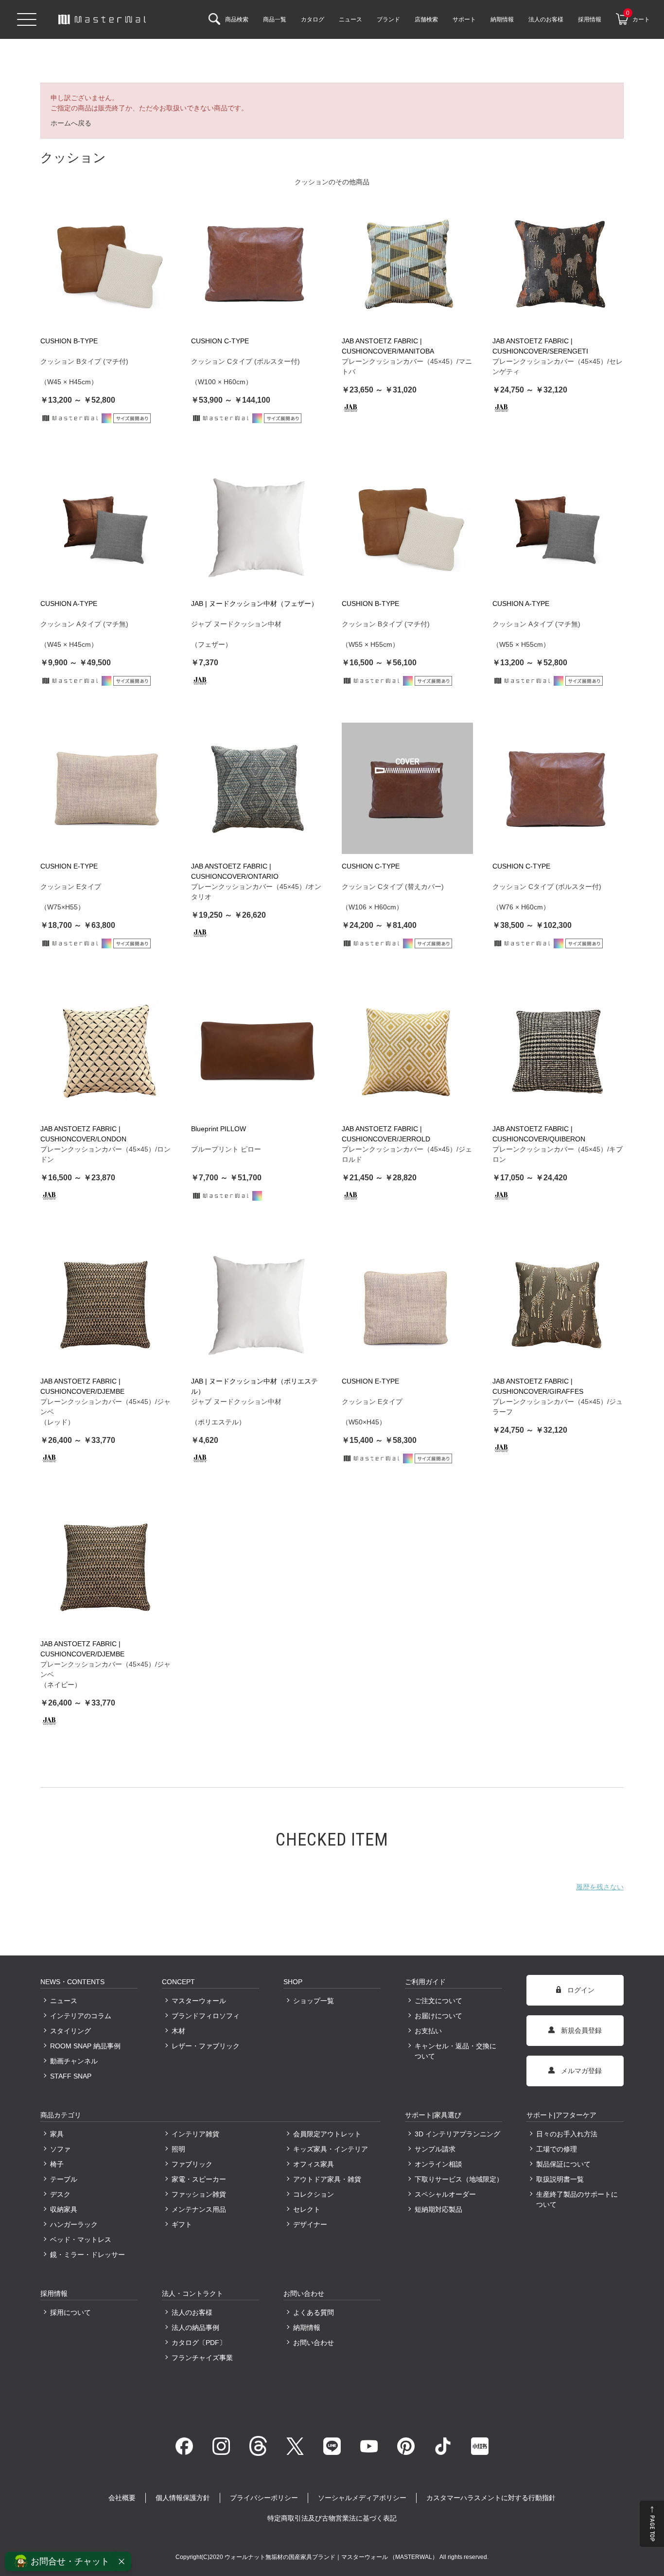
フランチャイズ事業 (202, 2358)
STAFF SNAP (71, 2076)
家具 (57, 2134)
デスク (60, 2194)
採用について (70, 2312)
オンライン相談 (438, 2164)
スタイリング (70, 2031)
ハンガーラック (74, 2224)
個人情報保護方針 (183, 2498)
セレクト (307, 2209)
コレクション (314, 2194)
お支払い (428, 2031)
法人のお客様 (192, 2312)
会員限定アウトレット (327, 2134)
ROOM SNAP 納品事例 (85, 2046)
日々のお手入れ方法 (567, 2134)
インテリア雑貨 (195, 2134)
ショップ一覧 (314, 2001)
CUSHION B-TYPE (69, 341)
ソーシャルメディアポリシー (362, 2498)
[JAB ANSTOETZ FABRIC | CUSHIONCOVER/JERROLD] (407, 1051)
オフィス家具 (314, 2164)
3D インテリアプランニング (457, 2134)
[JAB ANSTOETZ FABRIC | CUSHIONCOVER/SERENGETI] (558, 263)
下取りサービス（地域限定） (458, 2179)
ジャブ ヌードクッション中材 (236, 624)
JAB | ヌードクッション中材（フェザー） (254, 604)
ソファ (60, 2149)
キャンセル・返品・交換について (455, 2051)
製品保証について (563, 2164)
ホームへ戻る (71, 123)
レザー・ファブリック (206, 2046)
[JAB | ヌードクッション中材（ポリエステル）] (257, 1303)
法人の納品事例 (195, 2327)
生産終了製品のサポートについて (577, 2199)
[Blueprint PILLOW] (257, 1051)
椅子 (57, 2164)
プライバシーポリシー (264, 2498)
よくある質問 (314, 2312)
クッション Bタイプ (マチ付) (84, 361)
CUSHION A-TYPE (69, 604)
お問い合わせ (314, 2343)
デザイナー (310, 2224)
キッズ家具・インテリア (331, 2149)
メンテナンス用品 (199, 2209)
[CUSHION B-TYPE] (106, 263)
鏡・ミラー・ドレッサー (87, 2255)
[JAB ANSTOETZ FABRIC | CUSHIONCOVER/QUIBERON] (558, 1051)
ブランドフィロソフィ (206, 2016)
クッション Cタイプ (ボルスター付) (245, 361)
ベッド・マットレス (81, 2239)
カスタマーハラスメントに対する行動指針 (491, 2498)
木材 (178, 2031)
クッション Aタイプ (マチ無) (84, 624)
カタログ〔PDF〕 (199, 2343)
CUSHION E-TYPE (69, 866)
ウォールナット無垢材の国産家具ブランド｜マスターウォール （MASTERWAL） (332, 2557)
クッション (312, 182)
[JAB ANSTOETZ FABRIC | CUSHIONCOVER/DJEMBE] (106, 1303)
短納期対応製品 (438, 2209)
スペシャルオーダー (445, 2194)
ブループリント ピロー (226, 1149)
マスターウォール (199, 2001)
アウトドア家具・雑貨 (327, 2179)
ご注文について (438, 2001)
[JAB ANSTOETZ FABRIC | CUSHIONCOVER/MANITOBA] (407, 263)
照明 (178, 2149)
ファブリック (192, 2164)
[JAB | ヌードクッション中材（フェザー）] (257, 526)
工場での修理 (557, 2149)
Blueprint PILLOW (218, 1129)
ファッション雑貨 (199, 2194)
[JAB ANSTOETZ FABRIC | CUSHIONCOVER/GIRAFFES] (558, 1303)
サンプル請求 (435, 2149)
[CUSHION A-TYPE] (106, 526)
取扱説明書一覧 (560, 2179)
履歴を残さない (600, 1887)
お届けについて (438, 2016)
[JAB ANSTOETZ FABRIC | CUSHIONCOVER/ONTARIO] (257, 788)
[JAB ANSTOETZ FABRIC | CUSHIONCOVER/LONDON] (106, 1051)
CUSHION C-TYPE (220, 341)
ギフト (182, 2224)
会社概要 (122, 2498)
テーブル (64, 2179)
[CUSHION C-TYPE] (257, 263)
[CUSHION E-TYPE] (106, 788)
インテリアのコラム (81, 2016)
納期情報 (307, 2327)
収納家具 (64, 2209)
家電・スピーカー (199, 2179)
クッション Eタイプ (71, 887)
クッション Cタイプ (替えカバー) (393, 887)
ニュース (64, 2001)
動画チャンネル (74, 2061)
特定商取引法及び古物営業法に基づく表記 (332, 2518)
